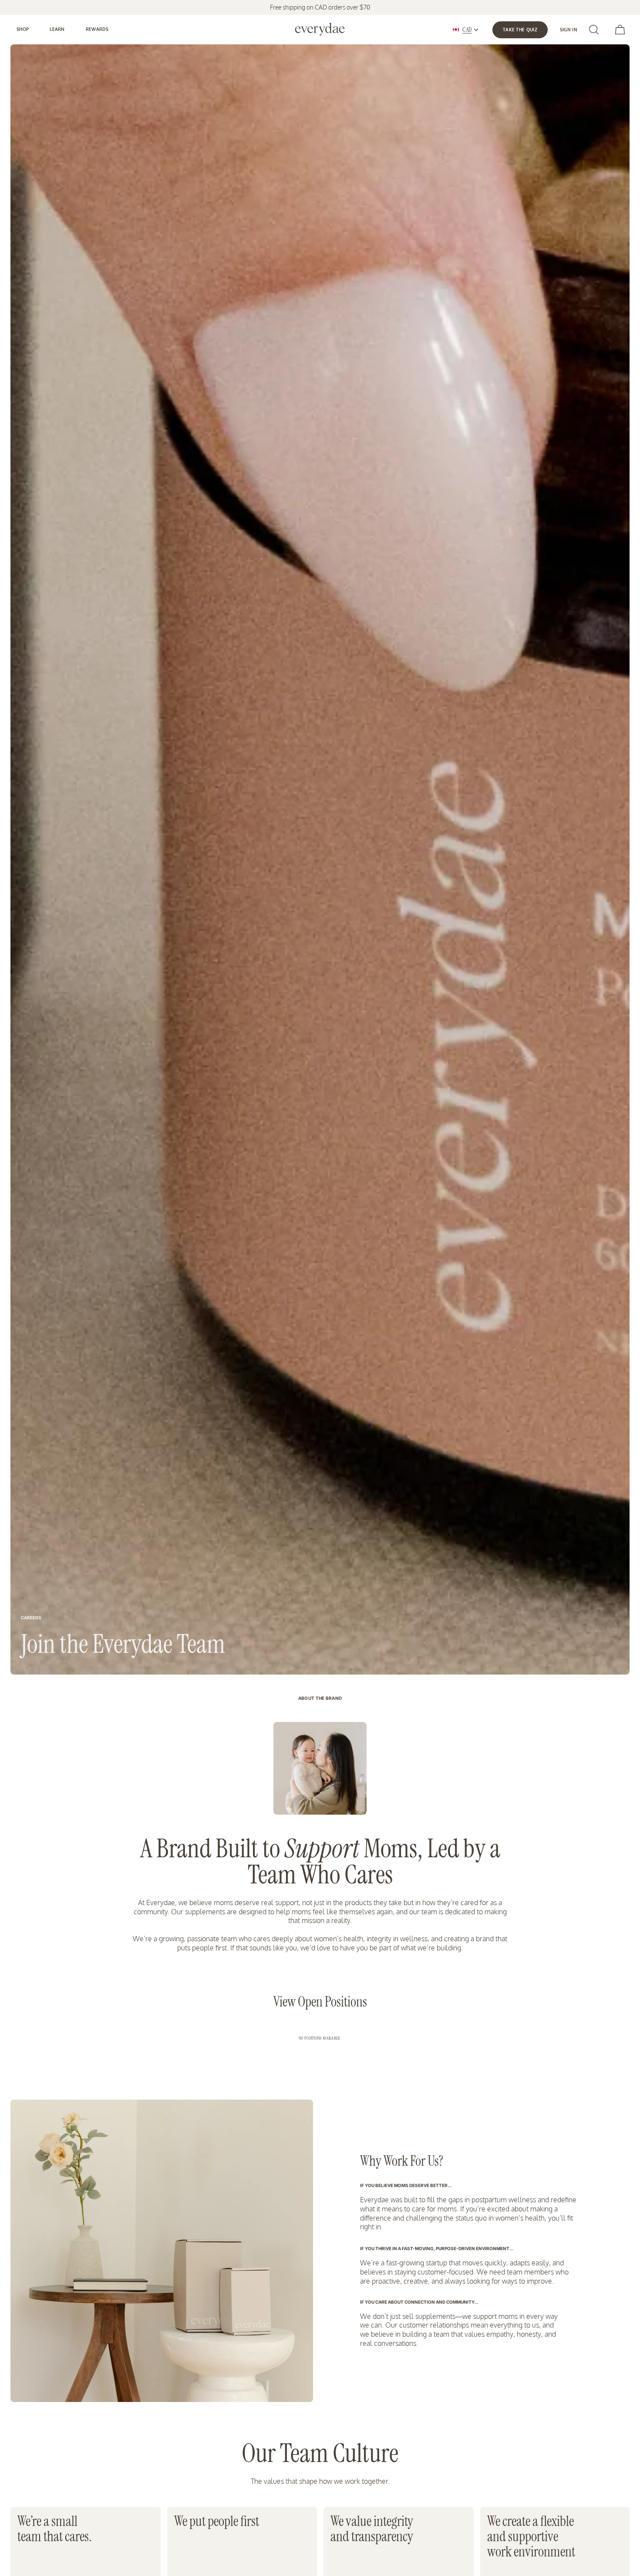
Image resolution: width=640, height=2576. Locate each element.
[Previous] (219, 157)
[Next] (614, 157)
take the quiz (520, 30)
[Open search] (594, 30)
